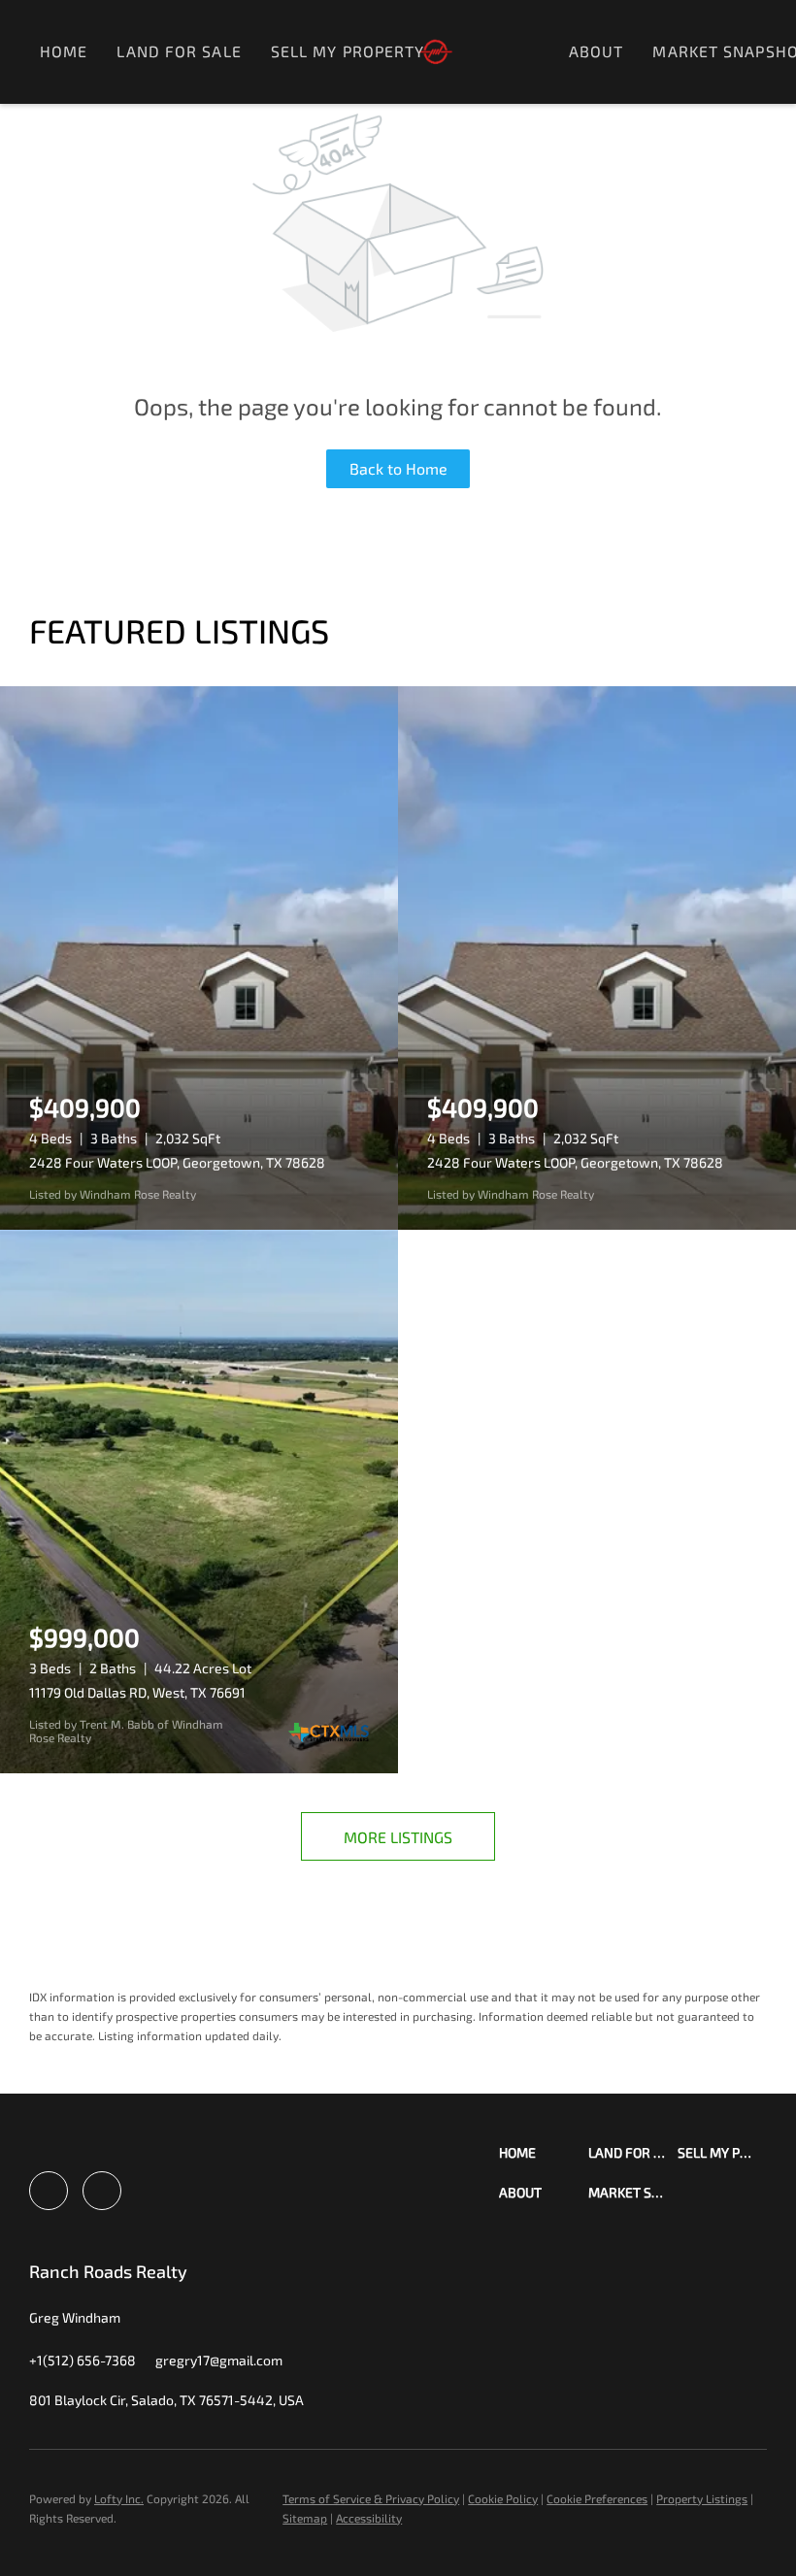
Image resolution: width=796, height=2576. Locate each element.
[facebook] (49, 2191)
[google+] (102, 2191)
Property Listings (702, 2498)
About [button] (597, 51)
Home (64, 51)
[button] (544, 2152)
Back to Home (398, 468)
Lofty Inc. (119, 2498)
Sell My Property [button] (348, 51)
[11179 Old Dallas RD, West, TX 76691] (199, 1502)
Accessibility (369, 2518)
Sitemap (305, 2518)
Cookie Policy (503, 2498)
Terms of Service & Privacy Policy (371, 2498)
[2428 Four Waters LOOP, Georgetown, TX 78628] (199, 958)
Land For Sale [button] (179, 51)
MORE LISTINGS (398, 1837)
